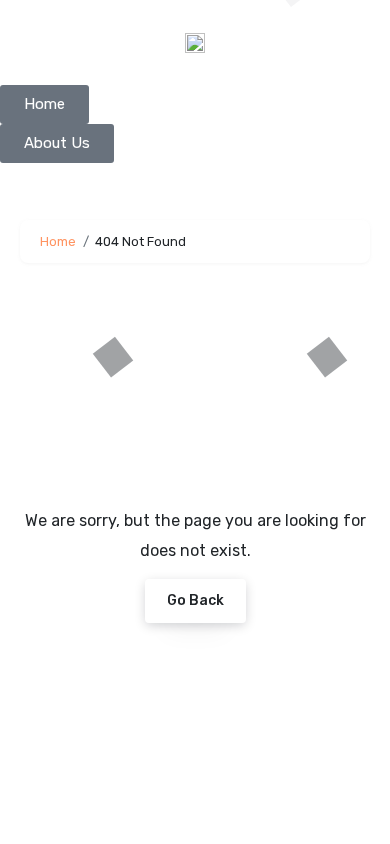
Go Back (195, 600)
